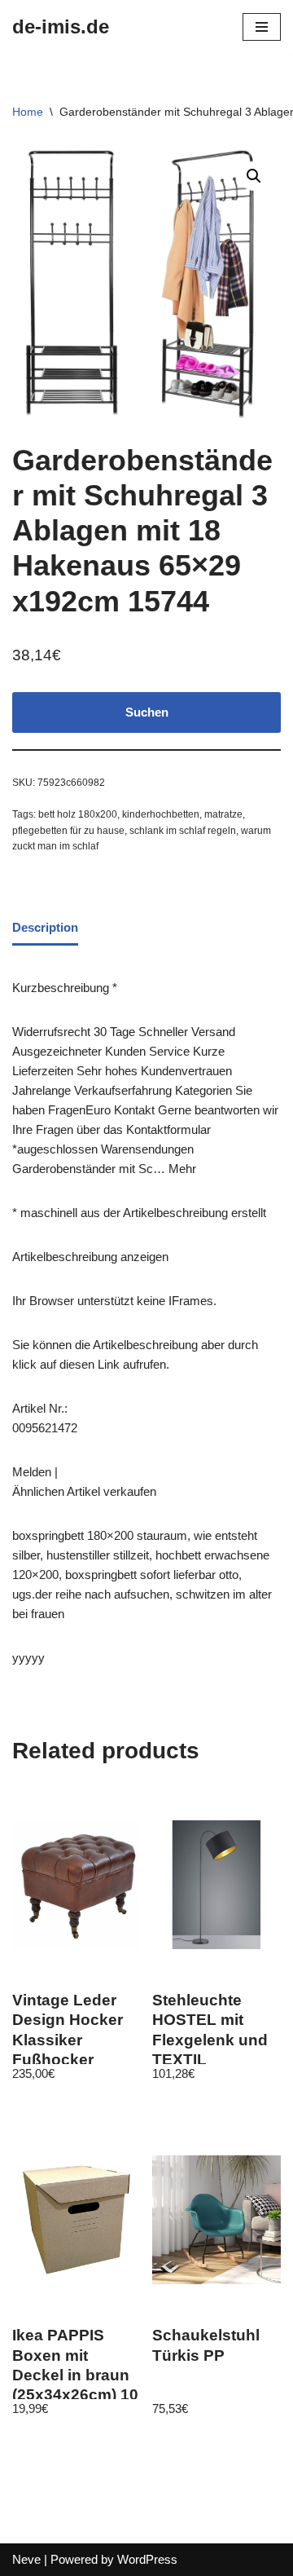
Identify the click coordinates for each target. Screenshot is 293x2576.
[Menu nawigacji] (262, 27)
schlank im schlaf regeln (183, 831)
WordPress (147, 2559)
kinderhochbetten (161, 814)
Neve (26, 2559)
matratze (223, 814)
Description (45, 927)
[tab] (45, 929)
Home (28, 112)
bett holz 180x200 (78, 814)
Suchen (147, 712)
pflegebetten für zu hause (68, 831)
